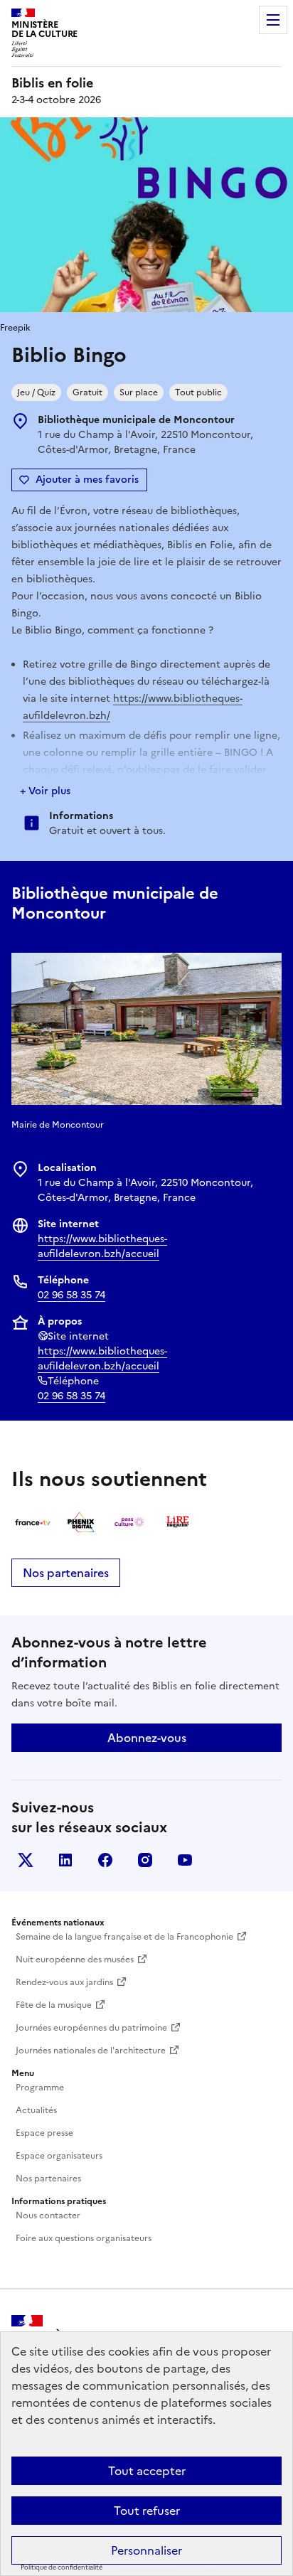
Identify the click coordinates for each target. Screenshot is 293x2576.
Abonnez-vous (147, 1738)
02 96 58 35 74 (71, 1295)
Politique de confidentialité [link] (62, 2567)
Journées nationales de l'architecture (91, 2051)
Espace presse (44, 2133)
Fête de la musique (54, 2005)
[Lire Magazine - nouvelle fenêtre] (178, 1522)
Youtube (185, 1860)
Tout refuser (147, 2511)
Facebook (105, 1860)
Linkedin (65, 1860)
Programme (40, 2088)
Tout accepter (147, 2471)
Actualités (36, 2110)
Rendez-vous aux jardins (64, 1982)
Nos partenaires (66, 1573)
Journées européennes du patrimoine (91, 2028)
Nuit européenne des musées (75, 1960)
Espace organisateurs (59, 2156)
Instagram (145, 1860)
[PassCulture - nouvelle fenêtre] (129, 1522)
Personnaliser (146, 2550)
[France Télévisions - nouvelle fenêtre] (33, 1522)
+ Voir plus (45, 791)
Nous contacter (48, 2216)
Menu (273, 20)
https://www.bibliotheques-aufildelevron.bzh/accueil (102, 1246)
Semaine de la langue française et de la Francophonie (124, 1937)
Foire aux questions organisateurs (84, 2238)
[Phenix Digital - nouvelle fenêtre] (81, 1522)
